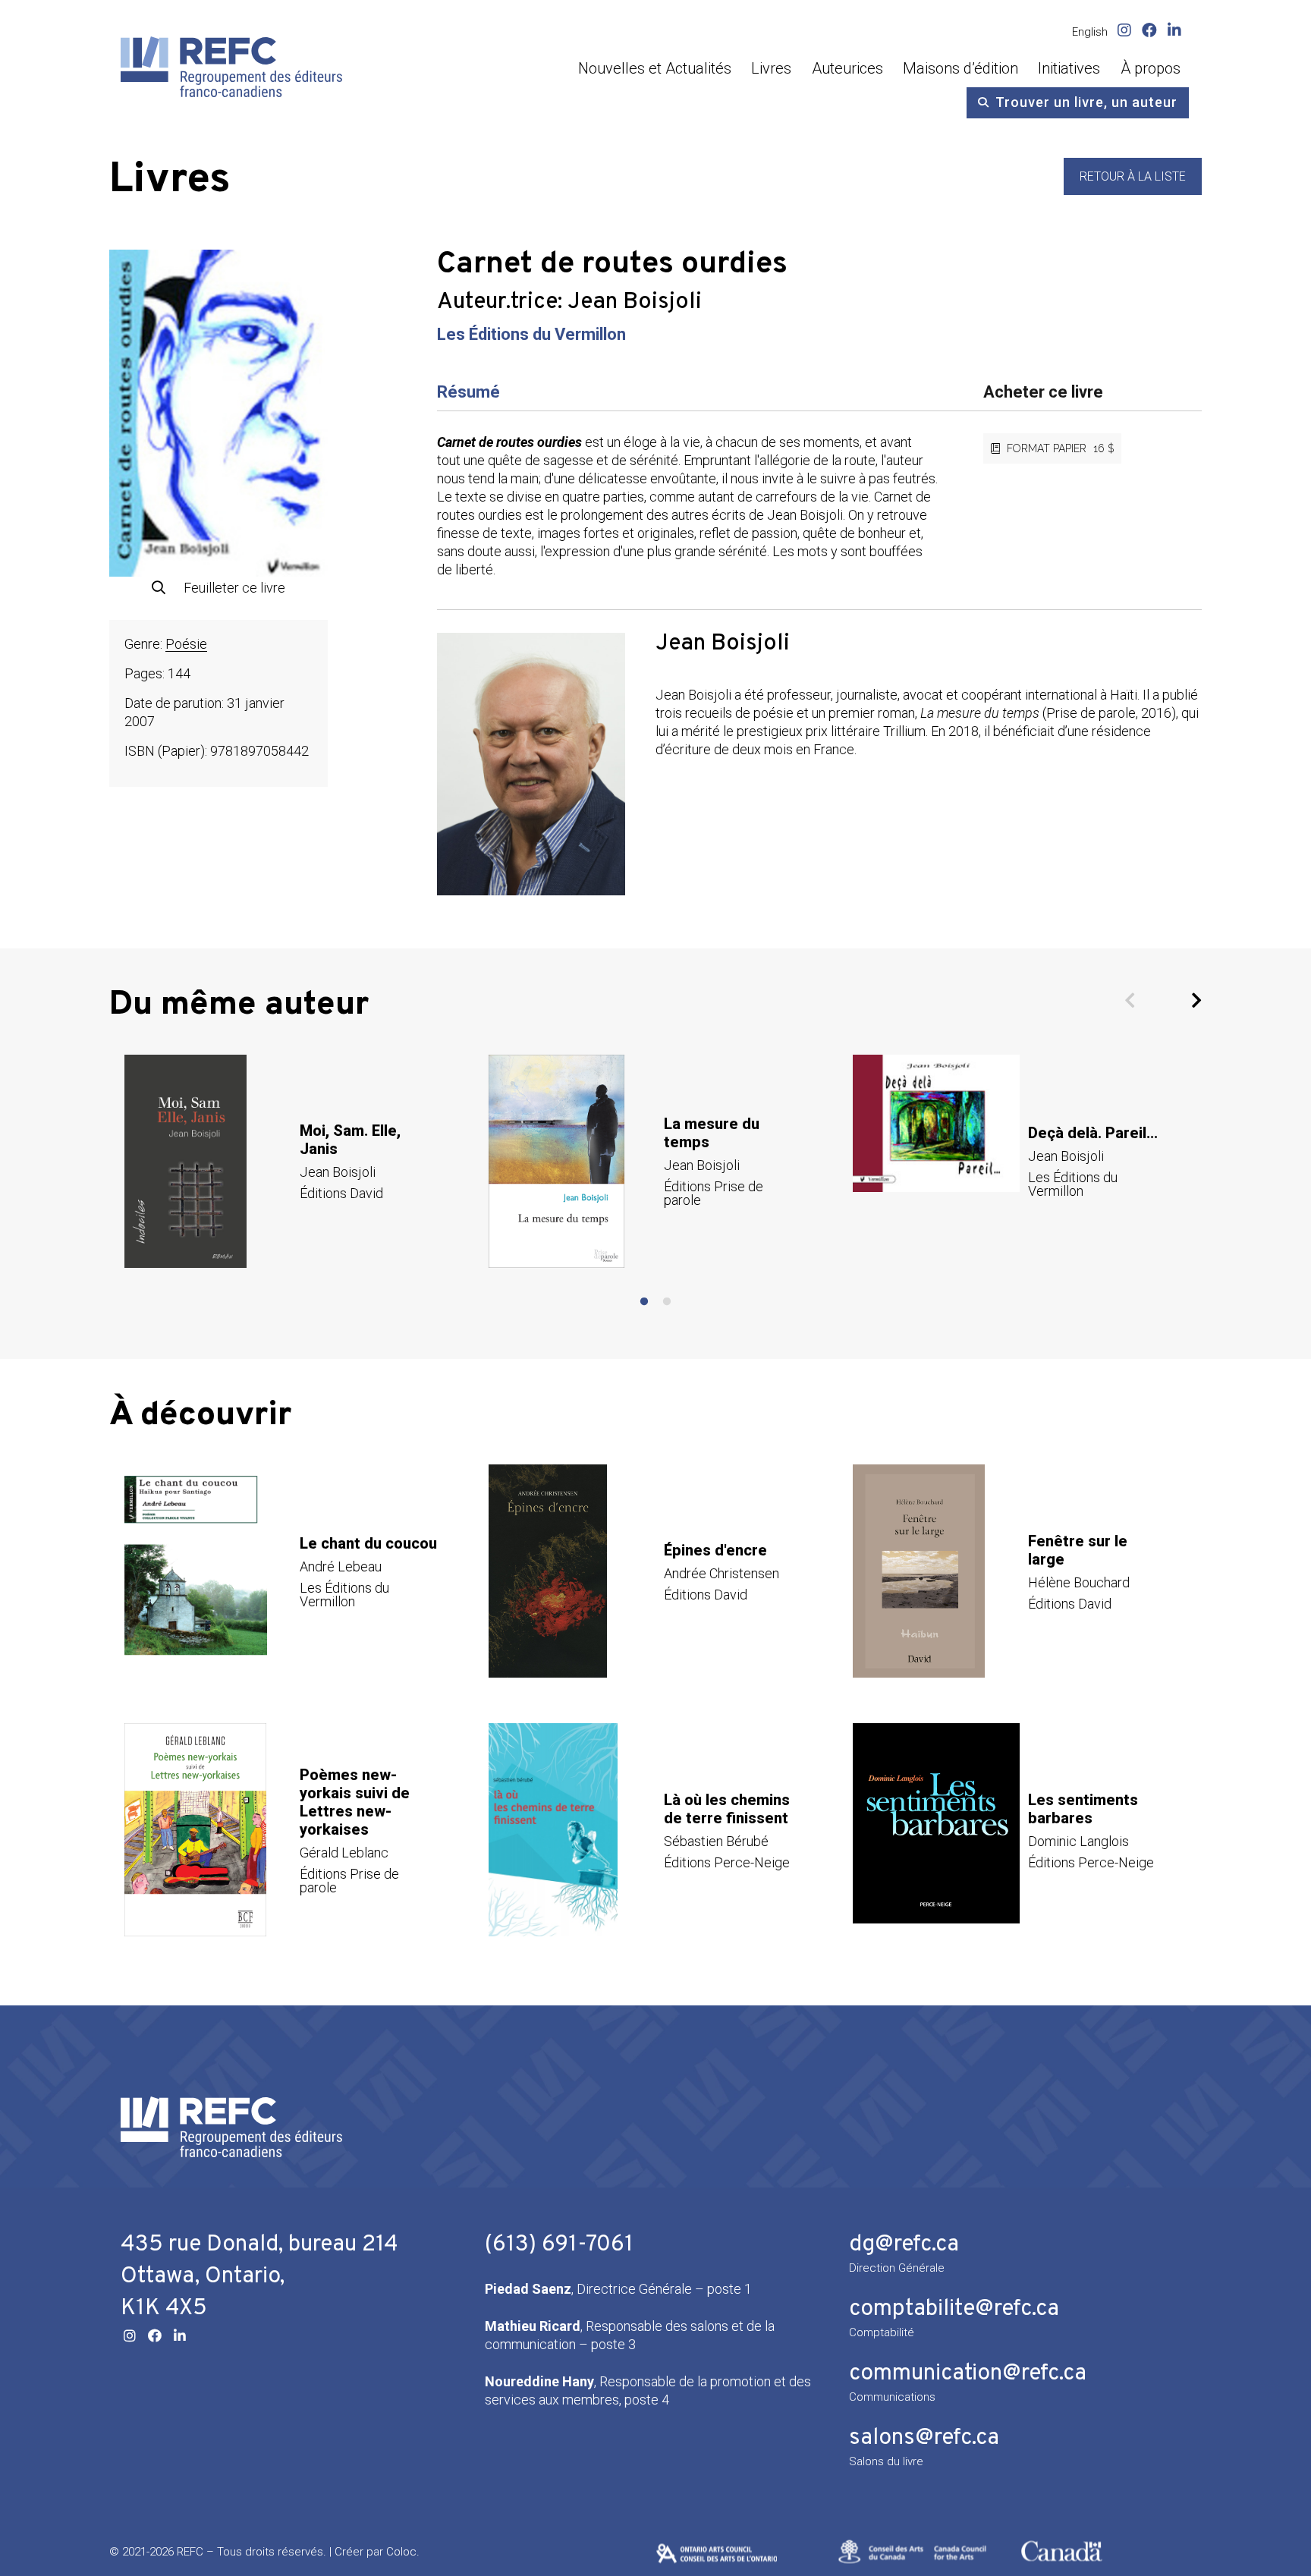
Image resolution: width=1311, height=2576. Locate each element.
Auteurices (847, 68)
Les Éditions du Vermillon (531, 334)
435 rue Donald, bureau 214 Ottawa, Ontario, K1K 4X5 (259, 2277)
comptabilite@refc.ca (954, 2309)
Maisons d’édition (960, 68)
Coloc (401, 2552)
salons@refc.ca (924, 2438)
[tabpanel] (291, 1161)
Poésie (186, 644)
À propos (1151, 68)
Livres (771, 68)
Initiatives (1069, 68)
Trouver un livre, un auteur (1086, 102)
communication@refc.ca (968, 2374)
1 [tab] (644, 1302)
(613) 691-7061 (559, 2245)
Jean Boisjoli (635, 302)
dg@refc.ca (904, 2245)
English (1090, 32)
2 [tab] (667, 1302)
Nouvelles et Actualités (655, 68)
